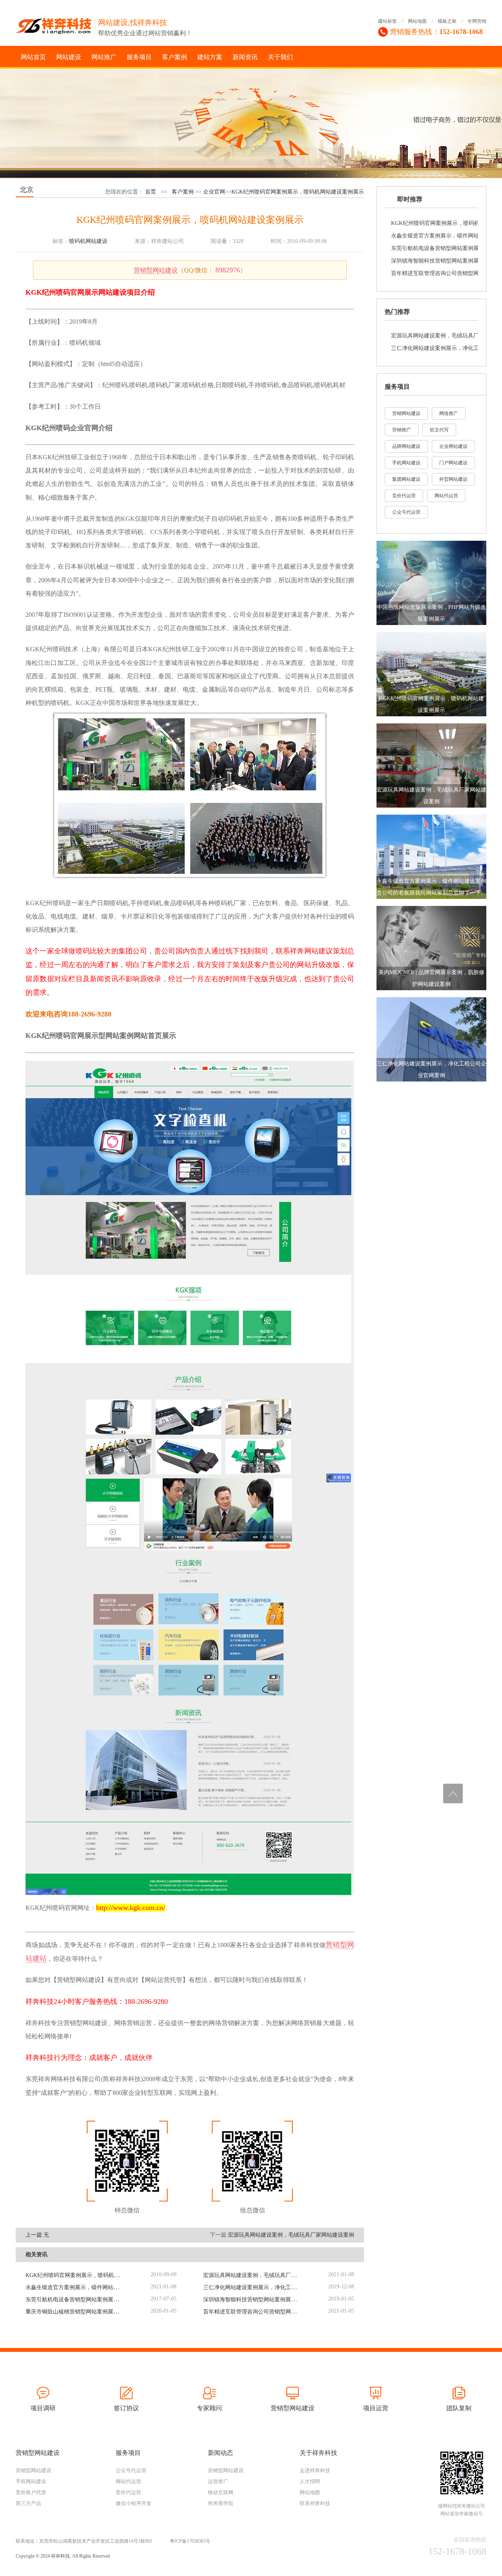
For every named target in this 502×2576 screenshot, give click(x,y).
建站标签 (387, 21)
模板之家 (447, 21)
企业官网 (214, 192)
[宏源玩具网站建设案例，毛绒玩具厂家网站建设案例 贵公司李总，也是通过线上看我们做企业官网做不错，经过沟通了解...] (431, 765)
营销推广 (402, 430)
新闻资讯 (245, 57)
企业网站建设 (453, 446)
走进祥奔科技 (315, 2470)
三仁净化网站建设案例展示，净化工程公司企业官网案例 (272, 2287)
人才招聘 (310, 2481)
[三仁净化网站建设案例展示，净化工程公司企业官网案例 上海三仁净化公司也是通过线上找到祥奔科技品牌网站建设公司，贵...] (431, 1039)
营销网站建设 (406, 413)
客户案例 (175, 57)
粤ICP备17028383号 (190, 2541)
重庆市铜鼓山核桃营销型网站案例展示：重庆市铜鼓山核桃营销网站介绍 (113, 2312)
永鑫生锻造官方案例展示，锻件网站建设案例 (80, 2287)
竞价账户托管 (31, 2492)
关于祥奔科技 (318, 2453)
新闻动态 (220, 2453)
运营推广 (218, 2481)
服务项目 (139, 57)
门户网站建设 (453, 463)
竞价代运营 (404, 496)
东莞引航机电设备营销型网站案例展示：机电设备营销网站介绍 (102, 2300)
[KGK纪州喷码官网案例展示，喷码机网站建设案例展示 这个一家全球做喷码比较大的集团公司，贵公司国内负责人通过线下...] (431, 673)
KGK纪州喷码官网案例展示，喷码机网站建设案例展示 (298, 192)
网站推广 (104, 57)
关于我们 (280, 57)
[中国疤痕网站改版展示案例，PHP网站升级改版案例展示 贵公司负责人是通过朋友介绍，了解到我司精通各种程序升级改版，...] (431, 582)
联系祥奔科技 (315, 2503)
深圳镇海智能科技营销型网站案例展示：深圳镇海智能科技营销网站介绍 (291, 2300)
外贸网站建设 (453, 479)
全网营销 (477, 21)
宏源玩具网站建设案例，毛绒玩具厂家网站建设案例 (291, 2235)
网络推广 (449, 413)
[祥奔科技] (56, 23)
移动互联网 (221, 2492)
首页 (151, 192)
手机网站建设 (406, 463)
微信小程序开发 (134, 2503)
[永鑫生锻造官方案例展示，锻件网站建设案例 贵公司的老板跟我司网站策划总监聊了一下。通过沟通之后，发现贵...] (431, 856)
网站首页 (33, 57)
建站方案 (210, 57)
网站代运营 (446, 496)
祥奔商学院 (221, 2503)
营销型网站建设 (156, 270)
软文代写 (439, 430)
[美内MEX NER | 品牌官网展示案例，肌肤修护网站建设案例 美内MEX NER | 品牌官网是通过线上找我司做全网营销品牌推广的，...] (431, 947)
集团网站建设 (406, 479)
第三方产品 (28, 2503)
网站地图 (417, 21)
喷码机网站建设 (88, 241)
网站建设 (69, 57)
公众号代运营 (406, 512)
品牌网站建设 (406, 446)
